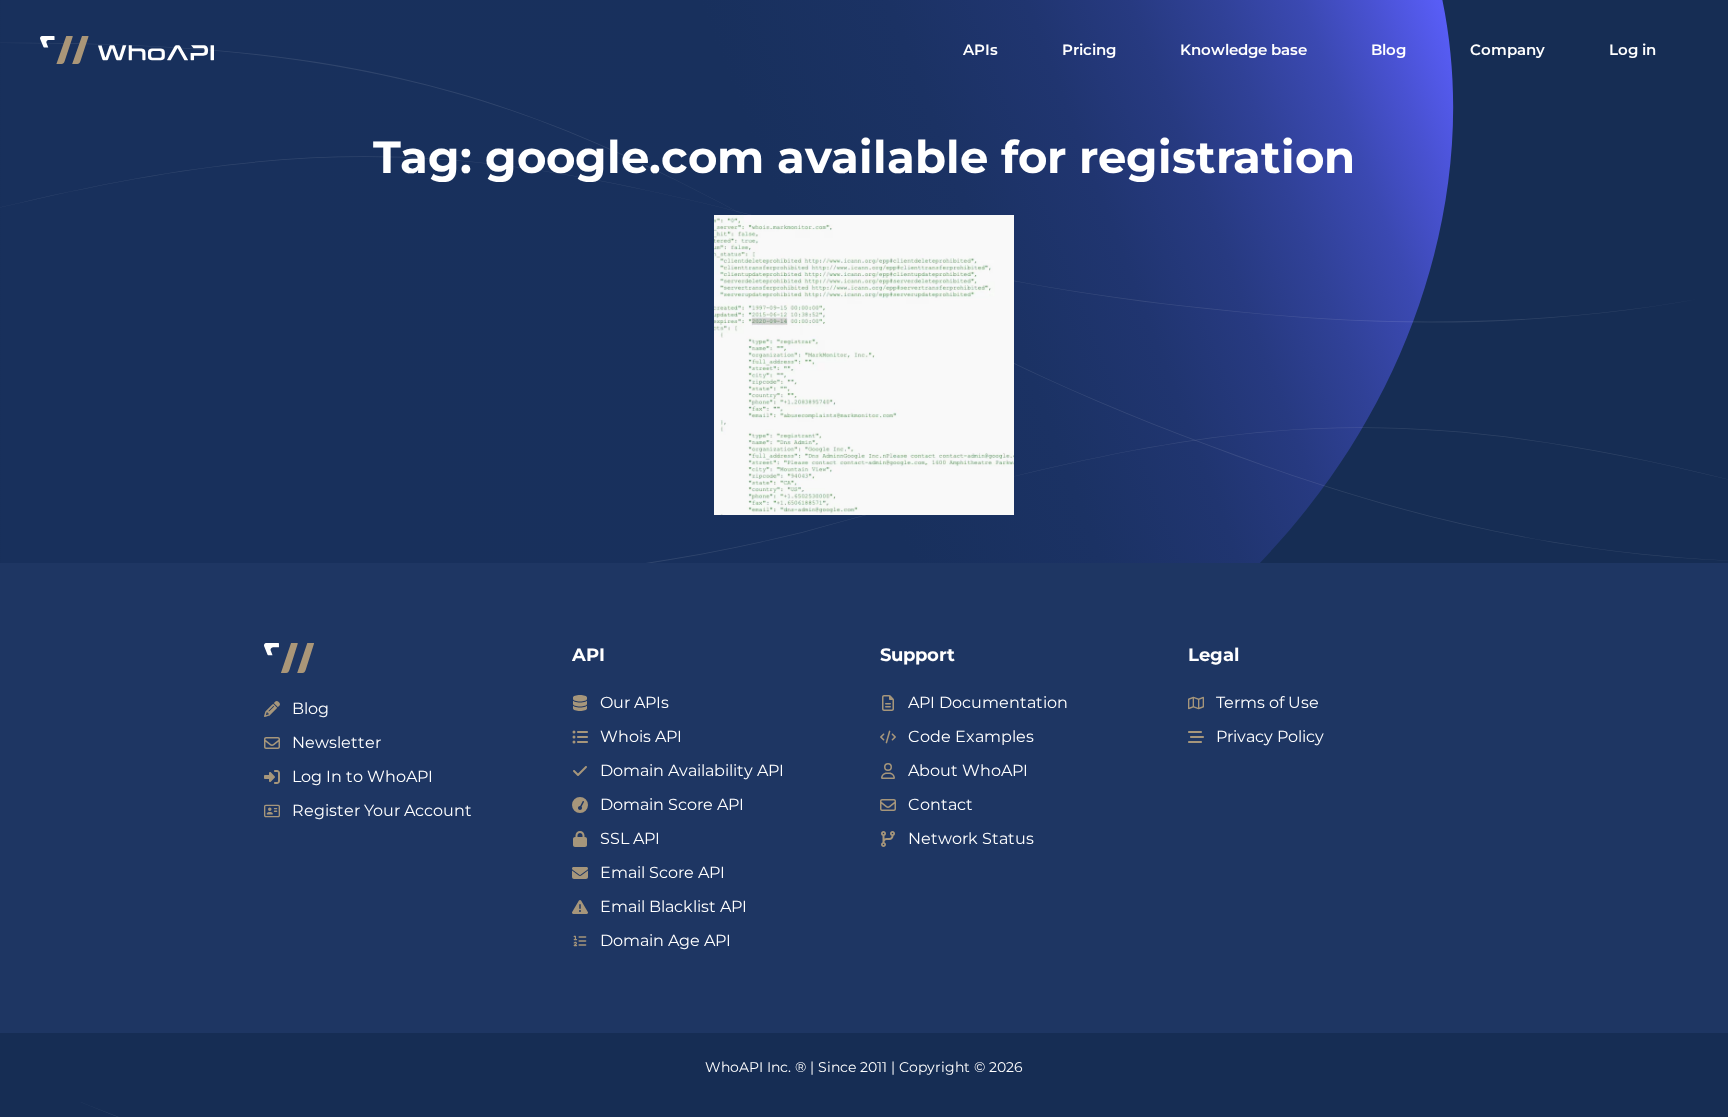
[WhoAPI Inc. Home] (127, 50)
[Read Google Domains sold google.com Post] (864, 365)
